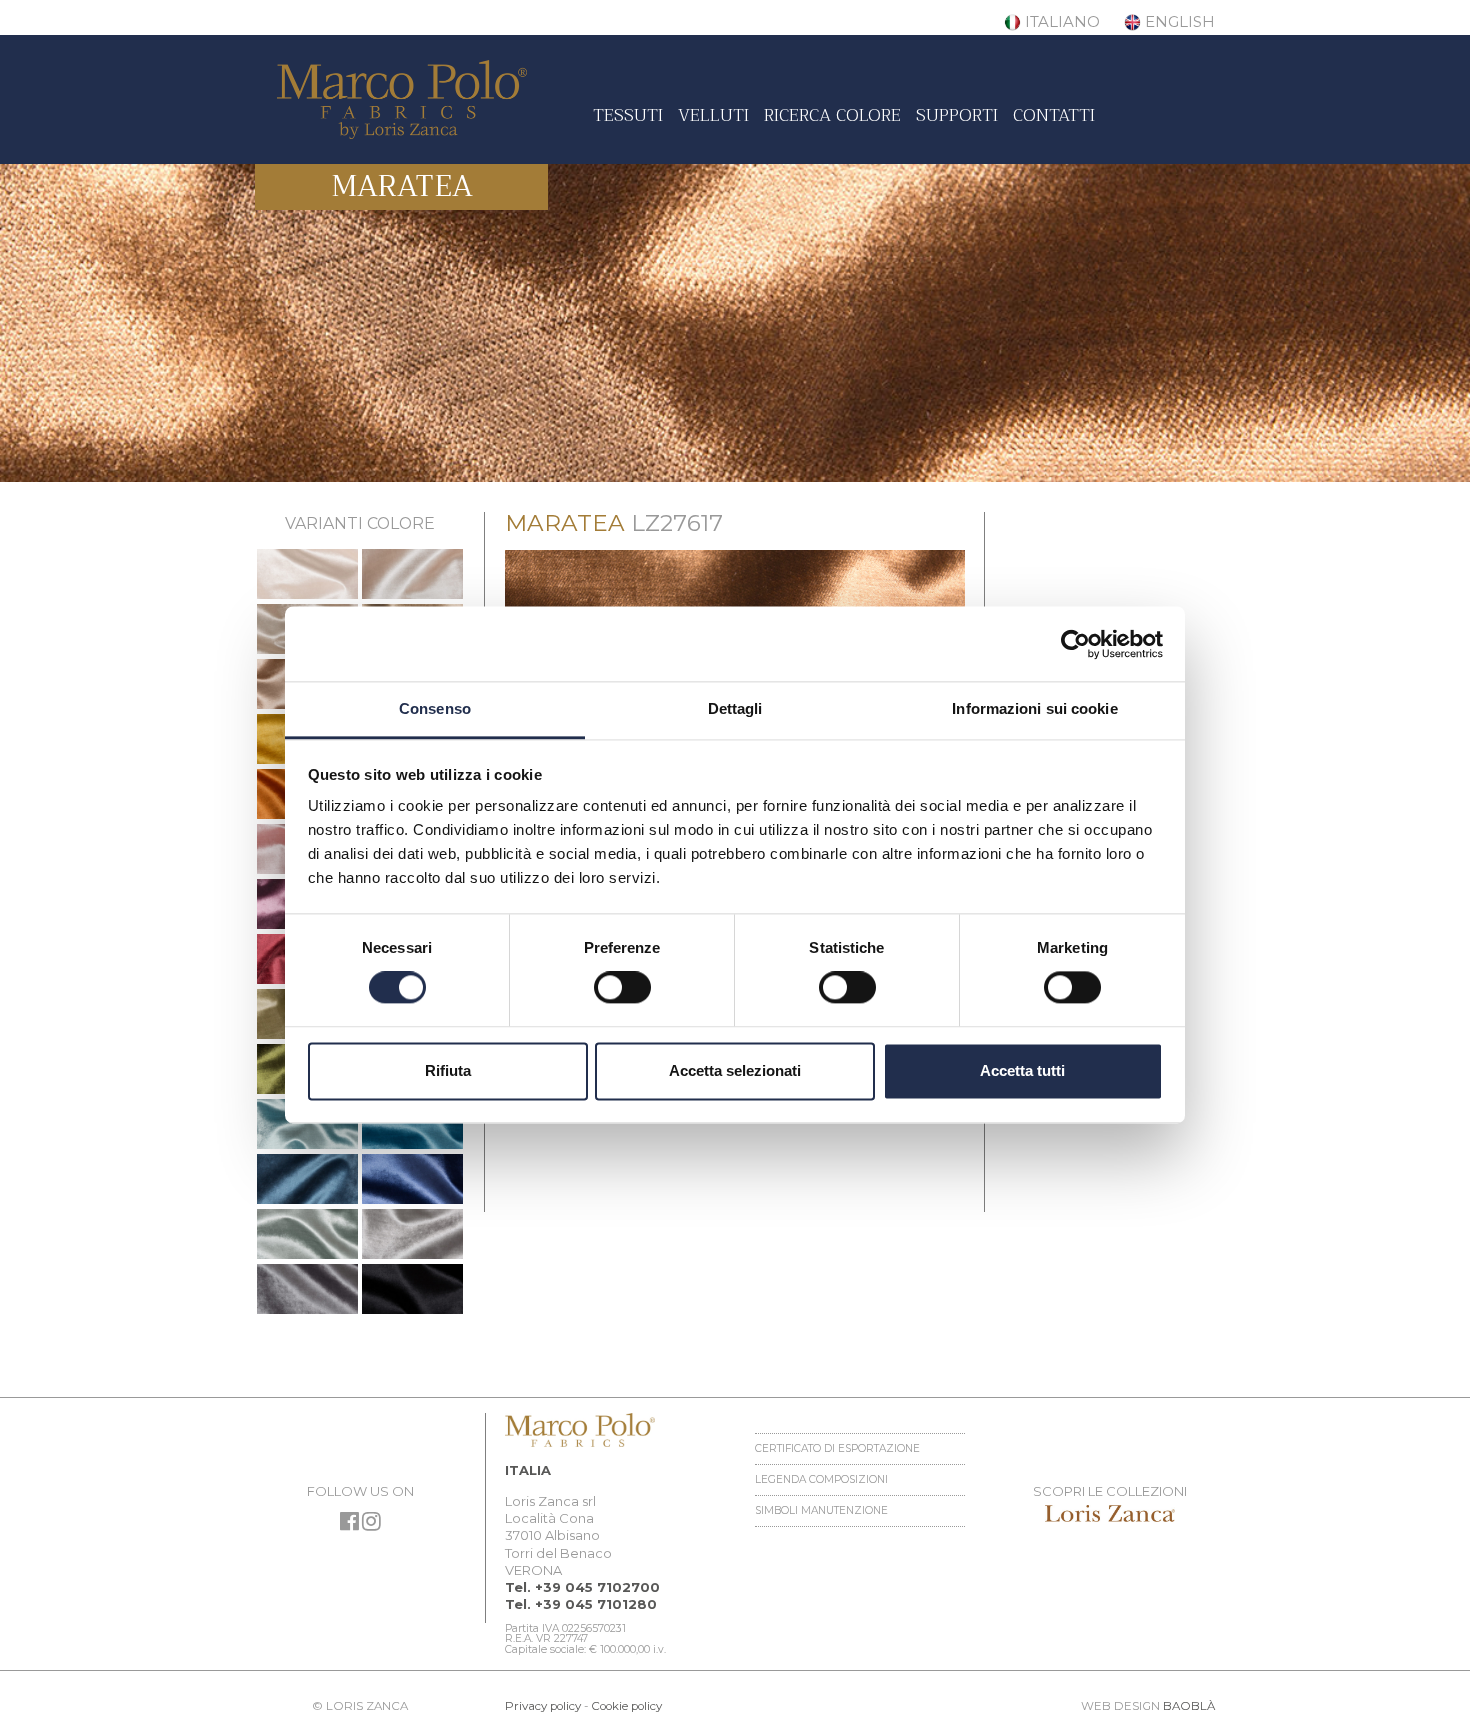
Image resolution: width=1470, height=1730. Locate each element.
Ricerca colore (832, 115)
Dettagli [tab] (735, 708)
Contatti (1054, 115)
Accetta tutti (1022, 1070)
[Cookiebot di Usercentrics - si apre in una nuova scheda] (1075, 644)
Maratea (402, 186)
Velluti (713, 115)
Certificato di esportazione (837, 1448)
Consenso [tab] (435, 708)
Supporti (957, 115)
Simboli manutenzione (821, 1510)
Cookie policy (626, 1706)
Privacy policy (543, 1706)
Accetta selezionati (735, 1070)
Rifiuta (448, 1070)
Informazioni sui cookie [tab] (1034, 708)
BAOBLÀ (1189, 1706)
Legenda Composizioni (821, 1479)
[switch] (622, 988)
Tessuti (628, 115)
